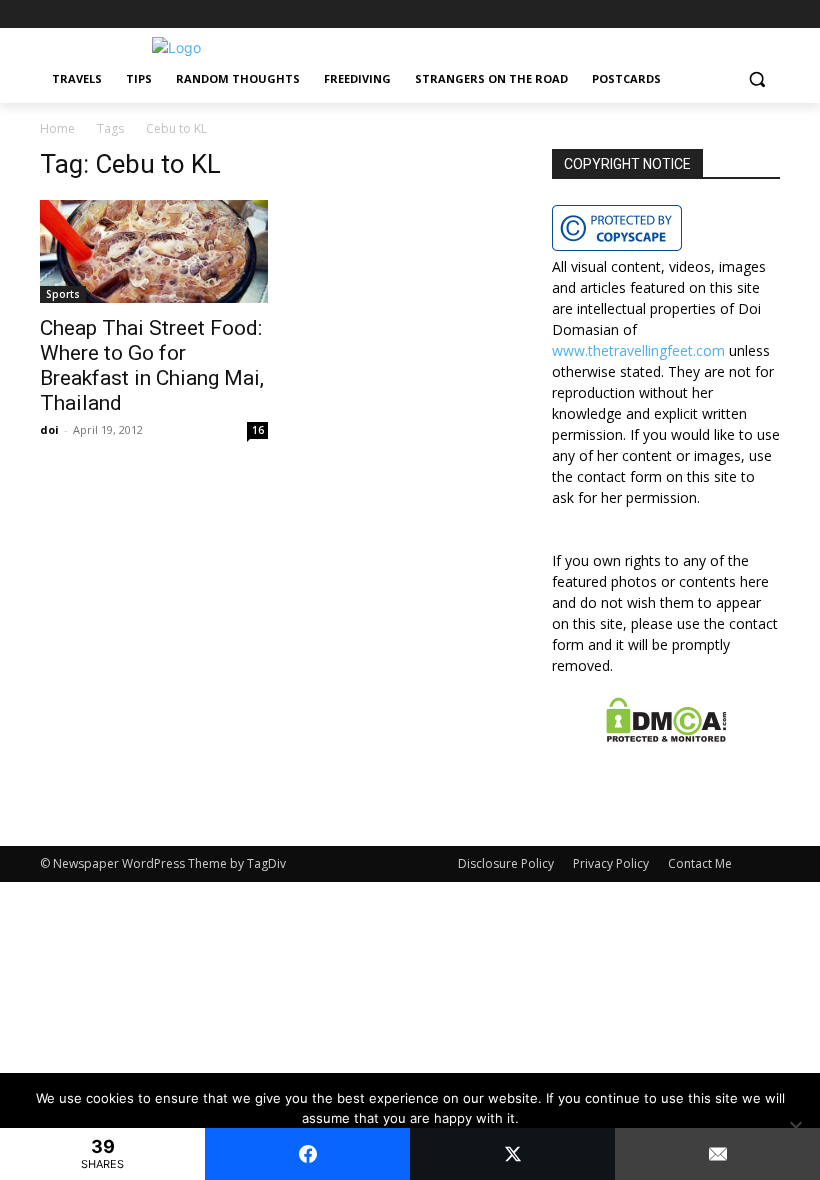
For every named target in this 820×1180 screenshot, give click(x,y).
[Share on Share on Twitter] (512, 1154)
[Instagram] (740, 14)
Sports (63, 294)
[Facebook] (713, 14)
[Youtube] (768, 14)
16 (258, 430)
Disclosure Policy (506, 863)
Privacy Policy (611, 863)
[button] (756, 79)
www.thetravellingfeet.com (638, 350)
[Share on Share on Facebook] (307, 1154)
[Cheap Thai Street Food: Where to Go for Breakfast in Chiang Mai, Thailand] (154, 252)
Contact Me (700, 863)
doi (49, 429)
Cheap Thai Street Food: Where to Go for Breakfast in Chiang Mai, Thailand (152, 365)
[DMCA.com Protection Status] (666, 736)
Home (57, 128)
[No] (795, 1127)
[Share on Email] (717, 1154)
